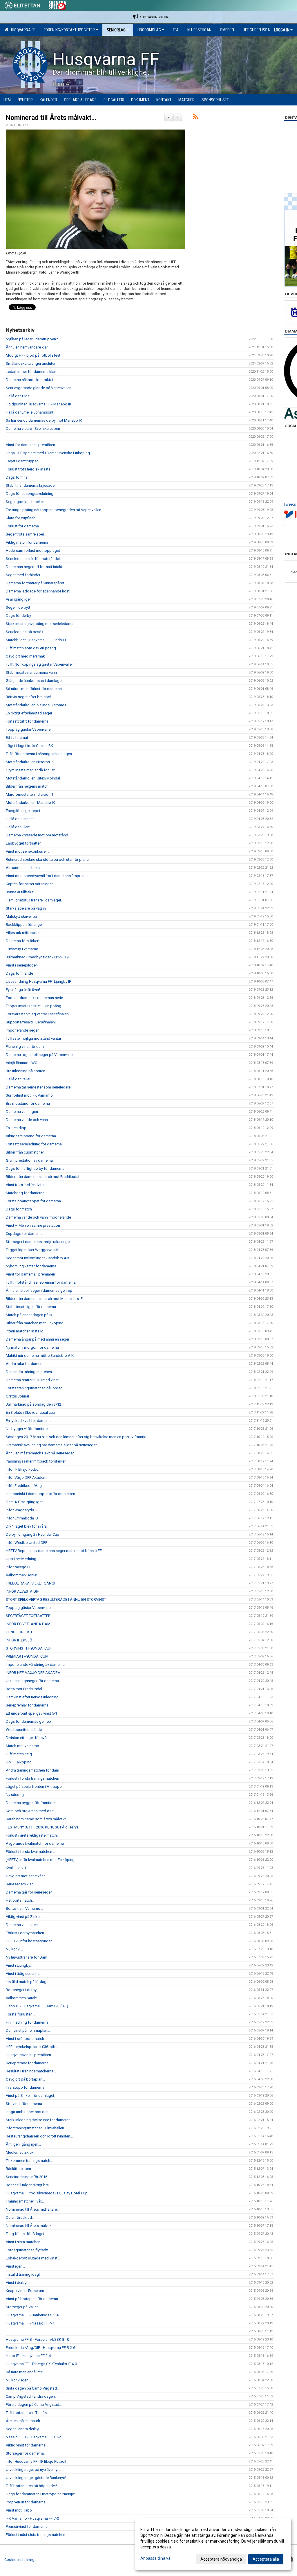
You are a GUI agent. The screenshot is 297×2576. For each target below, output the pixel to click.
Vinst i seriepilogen (22, 965)
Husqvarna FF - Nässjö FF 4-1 (30, 2323)
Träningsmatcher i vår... (25, 2201)
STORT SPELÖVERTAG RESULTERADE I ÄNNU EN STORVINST (56, 1599)
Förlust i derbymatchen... (26, 1933)
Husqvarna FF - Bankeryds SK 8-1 (33, 2315)
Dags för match (19, 1209)
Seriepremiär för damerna (27, 1705)
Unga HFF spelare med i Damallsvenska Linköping (48, 453)
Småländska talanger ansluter (31, 363)
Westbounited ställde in (26, 1730)
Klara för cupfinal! (20, 518)
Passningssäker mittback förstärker (36, 1461)
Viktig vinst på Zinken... (25, 1917)
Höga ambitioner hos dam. (28, 2112)
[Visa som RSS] (195, 118)
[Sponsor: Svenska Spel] (57, 5)
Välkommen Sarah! (21, 1998)
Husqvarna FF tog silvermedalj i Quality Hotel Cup (47, 2193)
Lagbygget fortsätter (23, 843)
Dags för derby (18, 616)
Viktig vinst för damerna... (27, 2445)
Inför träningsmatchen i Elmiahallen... (36, 2128)
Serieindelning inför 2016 (27, 2177)
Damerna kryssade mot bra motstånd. (37, 835)
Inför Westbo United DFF (27, 1543)
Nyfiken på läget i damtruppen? (32, 339)
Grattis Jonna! (17, 1396)
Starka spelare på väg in (26, 908)
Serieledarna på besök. (25, 632)
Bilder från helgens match (27, 786)
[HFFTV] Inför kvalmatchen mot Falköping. (41, 1860)
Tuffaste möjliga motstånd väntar (33, 1038)
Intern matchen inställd (25, 1331)
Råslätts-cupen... (20, 2169)
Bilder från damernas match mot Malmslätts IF (44, 1299)
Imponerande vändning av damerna (35, 1665)
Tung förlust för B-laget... (26, 2234)
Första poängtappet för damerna (33, 1201)
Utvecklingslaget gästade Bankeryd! (36, 2478)
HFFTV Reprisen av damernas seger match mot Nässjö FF (54, 1551)
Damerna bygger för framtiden (31, 1803)
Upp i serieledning (21, 1559)
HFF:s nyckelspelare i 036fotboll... (34, 2047)
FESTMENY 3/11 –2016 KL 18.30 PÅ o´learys (42, 1827)
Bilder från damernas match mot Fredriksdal (42, 1177)
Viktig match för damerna (27, 542)
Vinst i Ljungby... (19, 1965)
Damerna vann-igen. (22, 1112)
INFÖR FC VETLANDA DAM (28, 1624)
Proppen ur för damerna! (26, 2502)
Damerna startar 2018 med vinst (32, 1380)
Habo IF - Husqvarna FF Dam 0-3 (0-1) (37, 2006)
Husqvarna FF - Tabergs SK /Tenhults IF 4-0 (41, 2364)
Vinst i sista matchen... (24, 2242)
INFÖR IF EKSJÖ (19, 1640)
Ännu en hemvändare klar (27, 347)
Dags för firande (19, 973)
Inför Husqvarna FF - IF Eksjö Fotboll (36, 2461)
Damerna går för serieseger (29, 1892)
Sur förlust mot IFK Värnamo (29, 1095)
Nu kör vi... (14, 1949)
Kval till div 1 (16, 1868)
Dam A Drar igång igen (25, 1502)
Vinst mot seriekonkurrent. (28, 851)
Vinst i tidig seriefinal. (23, 1974)
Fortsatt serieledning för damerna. (34, 1144)
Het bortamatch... (20, 1900)
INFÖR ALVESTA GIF (22, 1591)
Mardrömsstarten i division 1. (30, 794)
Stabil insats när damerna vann (31, 672)
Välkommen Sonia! (21, 1575)
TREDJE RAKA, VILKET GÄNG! (30, 1583)
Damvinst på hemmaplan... (28, 2030)
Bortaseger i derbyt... (23, 1990)
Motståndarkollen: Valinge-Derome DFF (39, 705)
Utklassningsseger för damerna (32, 1681)
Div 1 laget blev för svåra (26, 1526)
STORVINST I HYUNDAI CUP (29, 1648)
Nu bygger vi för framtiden (28, 1429)
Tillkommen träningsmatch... (29, 2161)
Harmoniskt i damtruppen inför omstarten (40, 1494)
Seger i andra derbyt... (24, 2429)
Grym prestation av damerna (29, 1160)
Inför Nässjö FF (19, 1567)
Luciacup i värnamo (22, 949)
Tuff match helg (19, 1754)
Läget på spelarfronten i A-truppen (35, 1787)
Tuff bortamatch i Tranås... (28, 2413)
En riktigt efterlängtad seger (29, 713)
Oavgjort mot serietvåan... (27, 1876)
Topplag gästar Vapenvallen (29, 729)
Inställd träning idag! (23, 2274)
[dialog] (213, 2544)
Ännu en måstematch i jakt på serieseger (40, 1453)
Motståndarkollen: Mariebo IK (30, 803)
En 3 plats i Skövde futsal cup (30, 1412)
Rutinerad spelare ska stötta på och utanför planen (48, 859)
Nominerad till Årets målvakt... (51, 118)
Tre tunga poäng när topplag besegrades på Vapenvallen (54, 510)
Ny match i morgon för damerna (32, 1347)
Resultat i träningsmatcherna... (31, 2071)
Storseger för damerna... (26, 2453)
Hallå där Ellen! (18, 827)
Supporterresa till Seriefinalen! (31, 1022)
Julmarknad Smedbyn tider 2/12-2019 (37, 957)
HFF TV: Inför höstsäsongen (29, 1941)
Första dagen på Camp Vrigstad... (34, 2405)
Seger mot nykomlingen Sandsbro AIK (38, 1258)
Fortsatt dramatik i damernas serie (34, 998)
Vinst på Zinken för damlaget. (30, 2096)
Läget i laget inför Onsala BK (29, 746)
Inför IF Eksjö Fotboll (23, 1469)
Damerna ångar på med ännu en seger (38, 1339)
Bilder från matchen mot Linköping (35, 1323)
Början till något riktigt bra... (29, 2185)
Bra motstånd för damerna (28, 1103)
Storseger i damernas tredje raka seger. (39, 1242)
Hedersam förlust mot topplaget (33, 550)
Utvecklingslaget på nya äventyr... (33, 2470)
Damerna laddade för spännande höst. (38, 591)
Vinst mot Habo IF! (21, 2510)
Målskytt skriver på (21, 916)
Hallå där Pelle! (18, 1079)
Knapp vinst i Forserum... (26, 2291)
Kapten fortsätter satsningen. (30, 884)
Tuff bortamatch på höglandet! (31, 2486)
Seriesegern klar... (20, 1884)
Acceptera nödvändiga (221, 2559)
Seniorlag (116, 30)
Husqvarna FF (21, 30)
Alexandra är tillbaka (23, 868)
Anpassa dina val (156, 2558)
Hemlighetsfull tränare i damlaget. (34, 900)
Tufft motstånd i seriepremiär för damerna (41, 1282)
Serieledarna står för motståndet (33, 559)
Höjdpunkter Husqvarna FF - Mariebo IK (39, 404)
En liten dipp (16, 1128)
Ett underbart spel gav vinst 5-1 (31, 1713)
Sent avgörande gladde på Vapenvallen (39, 388)
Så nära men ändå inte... (26, 2372)
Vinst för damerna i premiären (30, 445)
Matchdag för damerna (25, 1193)
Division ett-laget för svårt (27, 1738)
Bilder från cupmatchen (25, 1152)
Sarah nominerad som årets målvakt (36, 1819)
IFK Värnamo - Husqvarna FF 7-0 (32, 2518)
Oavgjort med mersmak (25, 656)
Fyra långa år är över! (23, 990)
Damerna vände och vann (27, 1120)
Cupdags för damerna (24, 1234)
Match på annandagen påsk (29, 1315)
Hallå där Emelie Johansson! (29, 412)
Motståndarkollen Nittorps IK (30, 762)
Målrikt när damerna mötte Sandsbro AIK (40, 1356)
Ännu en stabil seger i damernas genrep (39, 1290)
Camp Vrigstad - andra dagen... (32, 2396)
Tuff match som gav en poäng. (31, 648)
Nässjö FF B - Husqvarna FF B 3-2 (33, 2437)
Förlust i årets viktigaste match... (33, 1835)
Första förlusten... (20, 2014)
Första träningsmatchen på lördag (34, 1388)
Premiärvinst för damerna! (27, 2526)
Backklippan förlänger (24, 925)
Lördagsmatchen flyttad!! (27, 2250)
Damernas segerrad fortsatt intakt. (35, 567)
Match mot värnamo (22, 1746)
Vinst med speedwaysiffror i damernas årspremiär (48, 876)
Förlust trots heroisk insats (29, 469)
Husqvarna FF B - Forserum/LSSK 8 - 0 (37, 2339)
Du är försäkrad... (20, 2217)
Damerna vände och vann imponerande (38, 1217)
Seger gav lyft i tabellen (25, 502)
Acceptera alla (266, 2559)
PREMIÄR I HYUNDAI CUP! (27, 1656)
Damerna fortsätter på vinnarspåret (35, 583)
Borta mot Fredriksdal (24, 1689)
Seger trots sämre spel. (25, 534)
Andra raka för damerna (26, 1364)
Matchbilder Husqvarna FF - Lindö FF (36, 640)
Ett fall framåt (17, 738)
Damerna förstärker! (22, 941)
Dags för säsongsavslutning (30, 494)
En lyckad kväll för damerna (29, 1421)
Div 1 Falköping (19, 1762)
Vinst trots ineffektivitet (25, 1185)
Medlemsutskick (20, 2152)
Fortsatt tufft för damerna (27, 721)
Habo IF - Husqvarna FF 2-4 (28, 2356)
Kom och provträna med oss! (30, 1811)
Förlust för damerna (23, 526)
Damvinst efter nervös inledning (32, 1697)
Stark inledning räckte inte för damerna (38, 2120)
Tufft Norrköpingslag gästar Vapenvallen (40, 664)
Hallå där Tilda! (19, 396)
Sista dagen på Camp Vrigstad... (33, 2388)
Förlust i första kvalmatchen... (30, 1852)
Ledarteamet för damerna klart (32, 372)
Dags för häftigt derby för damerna (35, 1168)
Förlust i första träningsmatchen (32, 1778)
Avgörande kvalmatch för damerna (35, 1843)
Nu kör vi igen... (18, 2380)
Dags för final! (18, 477)
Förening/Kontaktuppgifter (69, 30)
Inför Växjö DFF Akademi (27, 1477)
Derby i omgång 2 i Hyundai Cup (32, 1534)
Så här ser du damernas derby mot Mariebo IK (44, 420)
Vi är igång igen (19, 599)
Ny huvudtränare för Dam (27, 1957)
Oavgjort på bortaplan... (25, 2079)
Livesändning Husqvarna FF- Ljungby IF (38, 981)
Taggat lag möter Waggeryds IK (32, 1250)
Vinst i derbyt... (18, 2283)
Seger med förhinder (23, 575)
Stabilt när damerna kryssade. (31, 485)
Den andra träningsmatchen (29, 1372)
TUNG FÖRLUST (19, 1632)
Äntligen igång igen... (23, 2144)
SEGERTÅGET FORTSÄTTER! (29, 1616)
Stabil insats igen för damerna (31, 1307)
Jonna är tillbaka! (20, 892)
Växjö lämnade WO (22, 1063)
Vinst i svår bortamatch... (26, 2039)
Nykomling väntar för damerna (31, 1266)
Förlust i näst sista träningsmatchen (36, 2535)
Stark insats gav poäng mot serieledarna (40, 624)
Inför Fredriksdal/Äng (24, 1486)
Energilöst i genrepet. (23, 811)
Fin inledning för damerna (27, 2022)
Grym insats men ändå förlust (30, 770)
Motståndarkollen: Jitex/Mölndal (33, 778)
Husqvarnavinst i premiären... (30, 2055)
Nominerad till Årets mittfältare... (33, 2209)
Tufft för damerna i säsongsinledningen (39, 754)
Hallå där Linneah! (21, 819)
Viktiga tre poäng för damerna (31, 1136)
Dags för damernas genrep (28, 1721)
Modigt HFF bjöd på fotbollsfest (33, 355)
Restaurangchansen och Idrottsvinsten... (39, 2136)
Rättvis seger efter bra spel (28, 697)
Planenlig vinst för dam (25, 1047)
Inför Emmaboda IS (22, 1518)
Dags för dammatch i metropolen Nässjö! (40, 2494)
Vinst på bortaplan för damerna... (33, 2299)
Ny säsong (15, 1795)
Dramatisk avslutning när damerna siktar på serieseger (51, 1445)
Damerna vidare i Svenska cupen (33, 429)
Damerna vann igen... (23, 1925)
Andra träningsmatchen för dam (32, 1770)
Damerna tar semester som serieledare (38, 1087)
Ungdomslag (149, 30)
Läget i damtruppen (22, 461)
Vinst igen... (15, 2266)
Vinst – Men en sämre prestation (33, 1225)
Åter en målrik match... (24, 2421)
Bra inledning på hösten (26, 1071)
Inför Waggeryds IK (22, 1510)
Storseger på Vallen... (23, 2307)
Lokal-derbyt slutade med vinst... (33, 2258)
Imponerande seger (22, 1030)
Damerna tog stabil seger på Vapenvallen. (41, 1055)
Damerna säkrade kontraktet (30, 380)
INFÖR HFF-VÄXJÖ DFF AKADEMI (34, 1673)
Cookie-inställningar (21, 2560)
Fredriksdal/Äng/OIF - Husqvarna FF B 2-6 (40, 2348)
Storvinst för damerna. (24, 2104)
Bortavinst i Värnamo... (24, 1908)
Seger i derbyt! (18, 607)
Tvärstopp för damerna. (26, 2087)
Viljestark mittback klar (25, 933)
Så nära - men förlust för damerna (34, 689)
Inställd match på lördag (26, 1982)
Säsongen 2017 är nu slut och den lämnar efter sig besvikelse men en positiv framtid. (77, 1437)
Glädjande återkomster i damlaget (34, 681)
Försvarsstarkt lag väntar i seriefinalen (37, 1014)
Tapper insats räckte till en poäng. (34, 1006)
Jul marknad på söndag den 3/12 (33, 1404)
